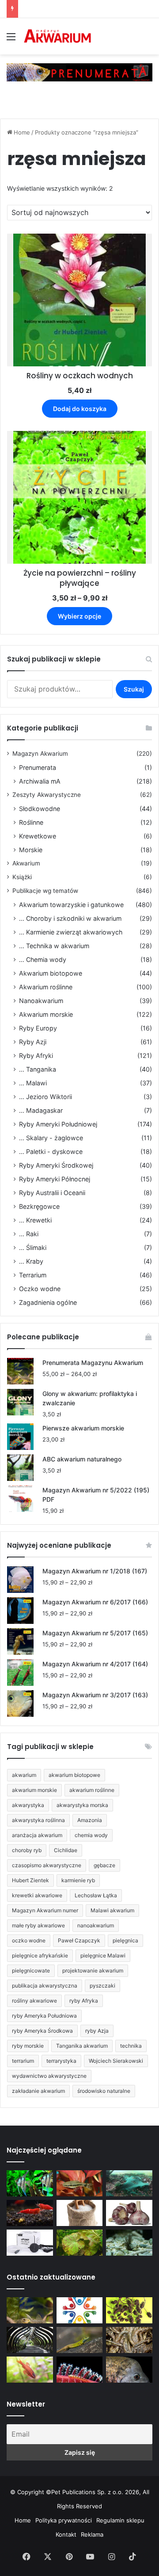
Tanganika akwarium (82, 2046)
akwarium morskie (34, 1790)
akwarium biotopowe (74, 1775)
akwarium (24, 1775)
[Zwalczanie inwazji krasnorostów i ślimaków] (129, 2243)
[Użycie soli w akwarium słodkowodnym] (80, 2213)
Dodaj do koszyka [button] (80, 409)
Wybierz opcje (79, 616)
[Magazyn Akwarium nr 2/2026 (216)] (129, 2370)
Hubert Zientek (30, 1880)
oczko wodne (29, 1940)
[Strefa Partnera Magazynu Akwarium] (80, 2310)
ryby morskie (28, 2046)
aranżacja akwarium (37, 1835)
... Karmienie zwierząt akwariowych (71, 932)
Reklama (92, 2534)
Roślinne (31, 822)
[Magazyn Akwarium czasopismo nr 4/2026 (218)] (30, 2310)
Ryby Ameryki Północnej (55, 1179)
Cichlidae (66, 1850)
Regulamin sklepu (120, 2520)
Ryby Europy (38, 1028)
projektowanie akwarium (93, 1970)
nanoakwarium (96, 1925)
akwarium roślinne (92, 1790)
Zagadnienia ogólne (48, 1302)
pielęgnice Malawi (103, 1955)
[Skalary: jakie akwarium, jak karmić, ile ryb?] (30, 2183)
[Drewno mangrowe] (129, 2340)
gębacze (104, 1865)
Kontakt (66, 2534)
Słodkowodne (40, 809)
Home (22, 132)
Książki (22, 877)
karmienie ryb (78, 1880)
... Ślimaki (33, 1248)
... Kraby (31, 1261)
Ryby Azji (33, 1042)
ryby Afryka (84, 2001)
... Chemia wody (43, 959)
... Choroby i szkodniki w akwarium (70, 918)
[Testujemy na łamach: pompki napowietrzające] (30, 2243)
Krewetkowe (38, 836)
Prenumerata (38, 767)
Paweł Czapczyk (79, 1940)
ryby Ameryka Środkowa (42, 2031)
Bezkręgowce (39, 1206)
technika (131, 2046)
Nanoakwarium (41, 1001)
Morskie (31, 850)
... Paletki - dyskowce (51, 1152)
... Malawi (33, 1083)
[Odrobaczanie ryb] (129, 2213)
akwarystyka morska (82, 1805)
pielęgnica (125, 1940)
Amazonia (90, 1820)
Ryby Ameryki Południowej (58, 1124)
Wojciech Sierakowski (116, 2061)
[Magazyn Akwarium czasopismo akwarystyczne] (57, 36)
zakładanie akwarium (38, 2091)
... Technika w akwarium (54, 946)
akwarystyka (28, 1805)
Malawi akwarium (112, 1910)
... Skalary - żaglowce (51, 1138)
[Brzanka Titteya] (30, 2370)
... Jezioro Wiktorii (45, 1097)
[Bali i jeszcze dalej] (30, 2340)
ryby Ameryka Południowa (44, 2016)
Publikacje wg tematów (45, 891)
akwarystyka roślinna (38, 1820)
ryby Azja (97, 2031)
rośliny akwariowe (34, 2001)
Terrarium (33, 1275)
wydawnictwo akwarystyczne (49, 2076)
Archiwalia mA (40, 781)
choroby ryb (27, 1850)
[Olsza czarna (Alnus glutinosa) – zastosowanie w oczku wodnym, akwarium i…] (129, 2310)
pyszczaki (102, 1986)
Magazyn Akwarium (40, 754)
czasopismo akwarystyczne (47, 1865)
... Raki (29, 1234)
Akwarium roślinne (46, 987)
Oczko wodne (40, 1289)
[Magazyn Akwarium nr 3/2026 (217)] (80, 2370)
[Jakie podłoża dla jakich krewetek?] (30, 2213)
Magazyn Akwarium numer (45, 1910)
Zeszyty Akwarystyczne (47, 795)
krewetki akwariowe (37, 1895)
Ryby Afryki (36, 1055)
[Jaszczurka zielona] (80, 2340)
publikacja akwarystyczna (45, 1986)
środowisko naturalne (104, 2091)
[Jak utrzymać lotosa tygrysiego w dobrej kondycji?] (80, 2243)
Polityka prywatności (64, 2520)
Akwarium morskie (46, 1014)
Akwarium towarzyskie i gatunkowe (71, 905)
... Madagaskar (41, 1110)
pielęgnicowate (31, 1970)
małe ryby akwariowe (38, 1925)
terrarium (23, 2061)
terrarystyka (61, 2061)
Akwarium (26, 863)
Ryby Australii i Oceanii (52, 1193)
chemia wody (91, 1835)
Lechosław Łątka (96, 1895)
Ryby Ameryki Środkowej (56, 1165)
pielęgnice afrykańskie (40, 1955)
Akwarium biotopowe (51, 973)
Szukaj (134, 689)
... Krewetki (35, 1220)
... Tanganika (38, 1069)
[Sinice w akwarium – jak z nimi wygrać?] (129, 2183)
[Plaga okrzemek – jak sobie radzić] (80, 2183)
